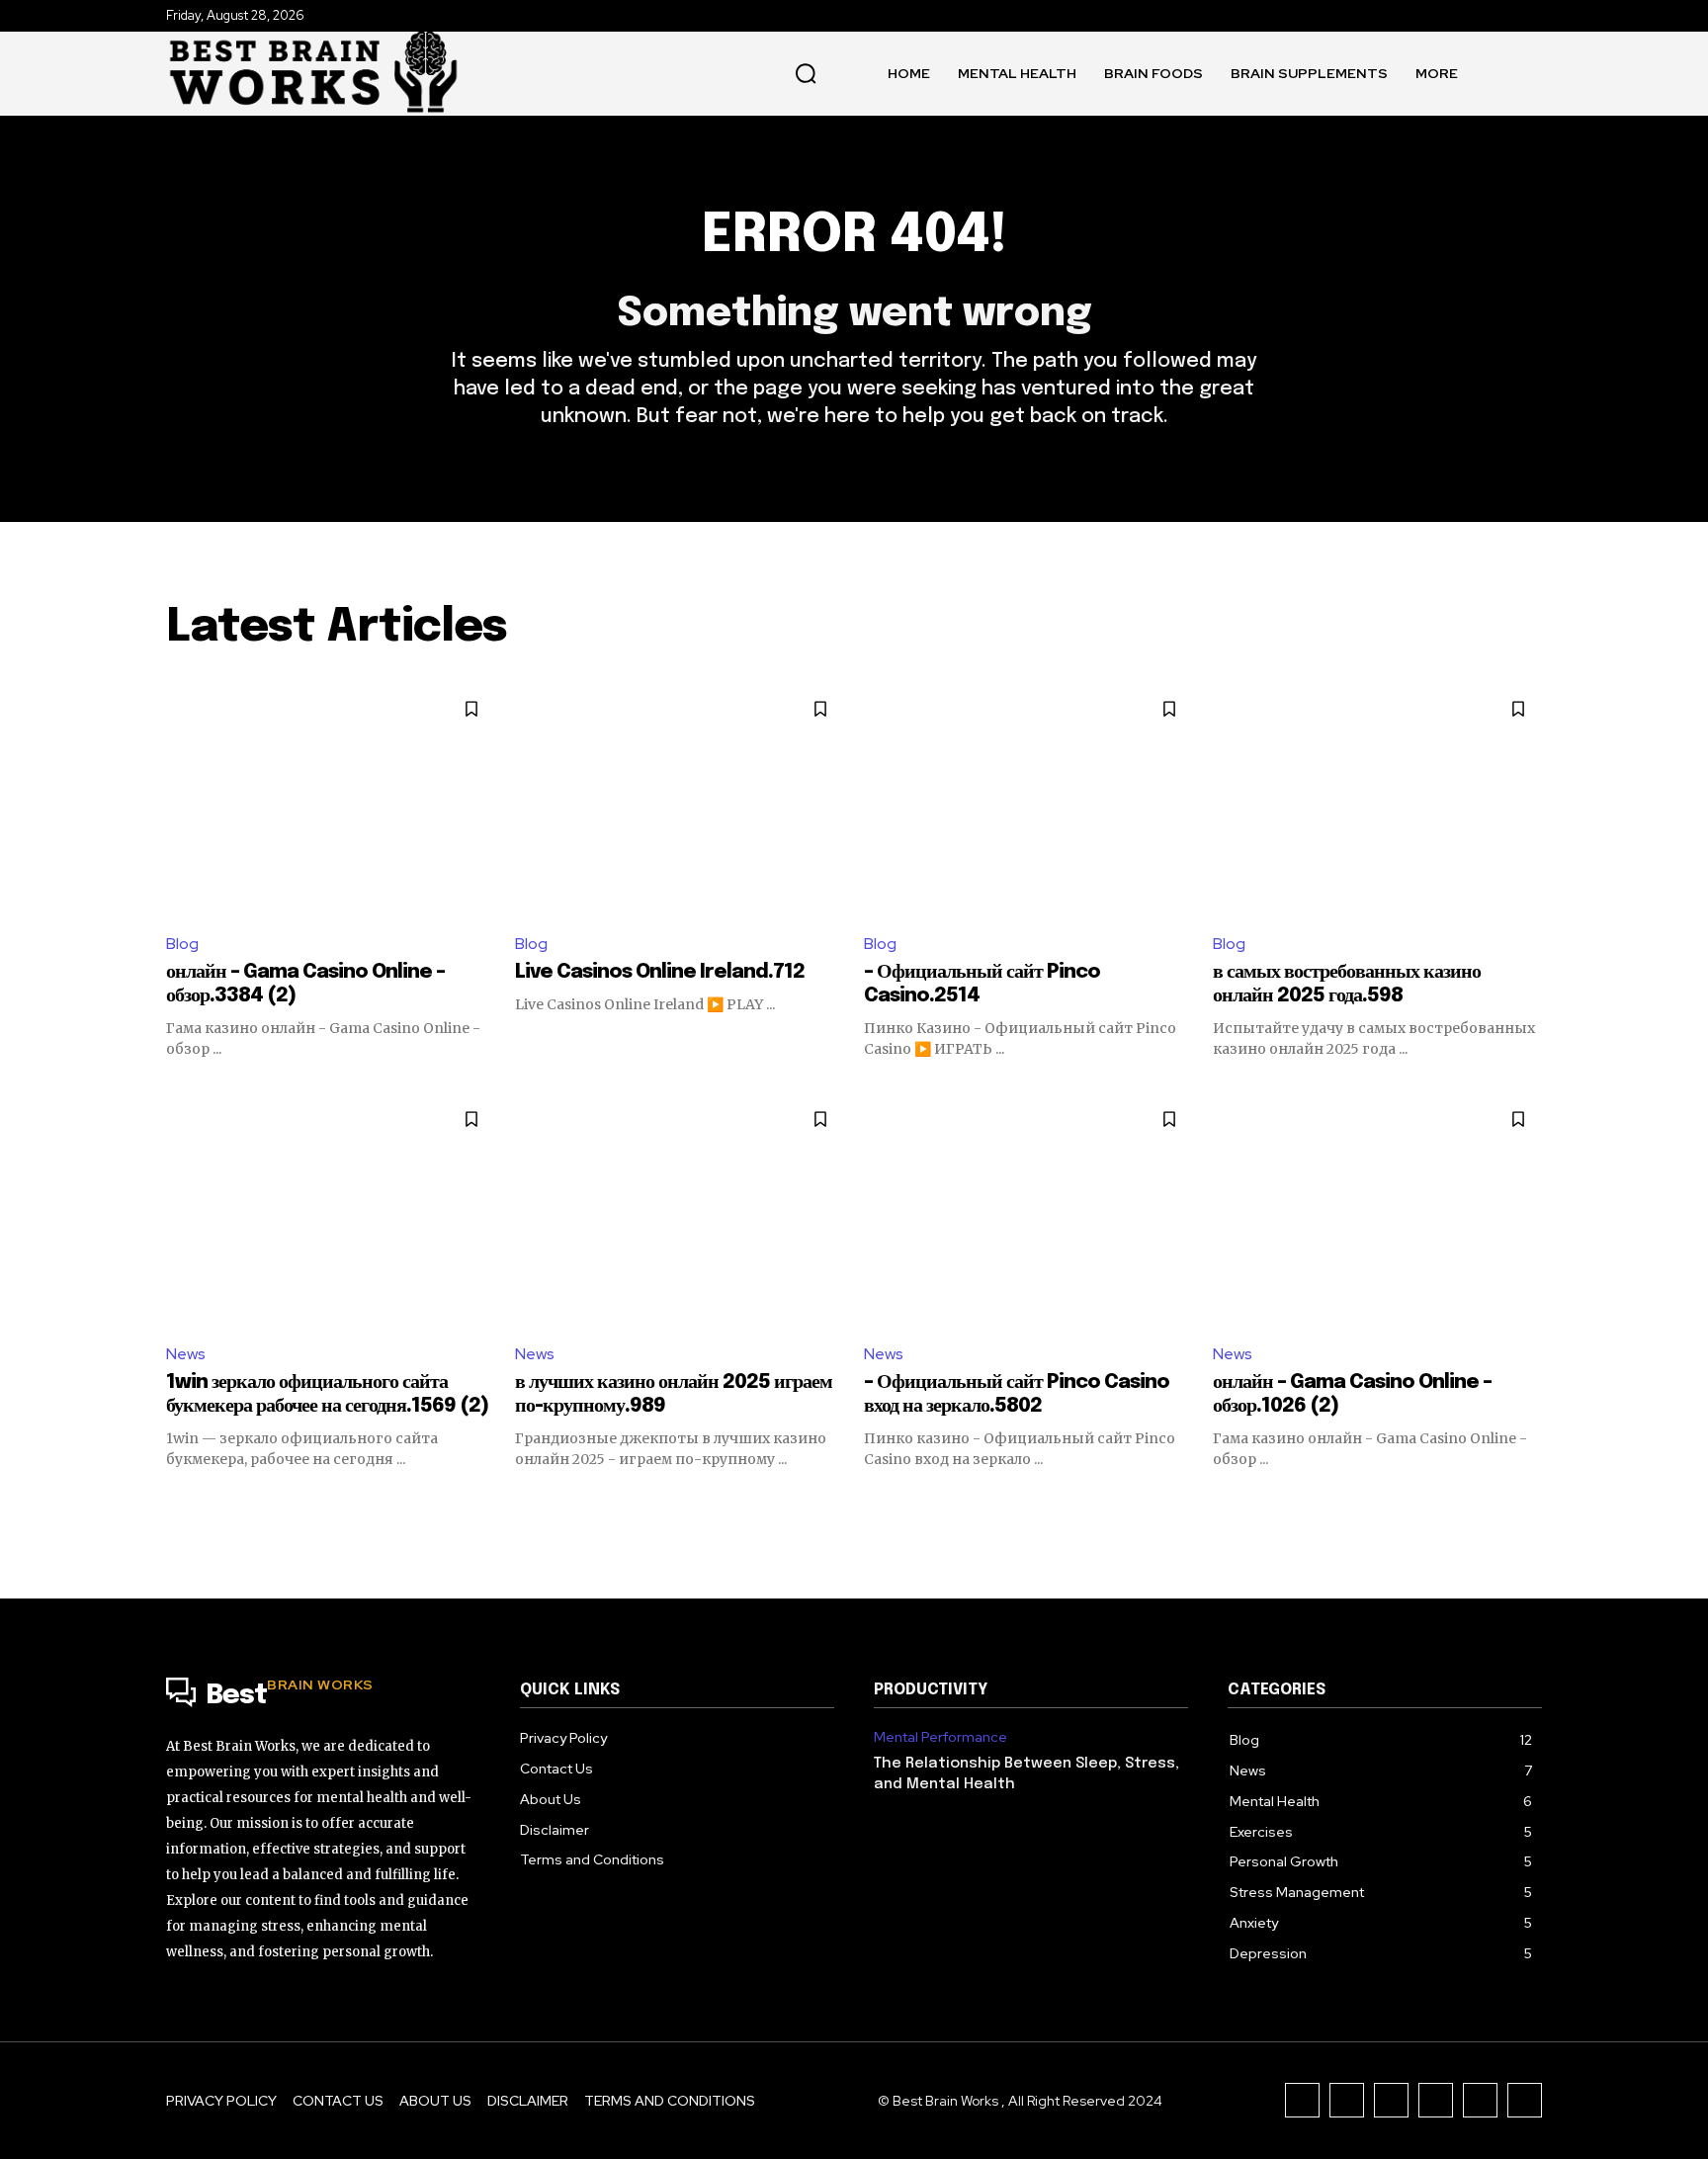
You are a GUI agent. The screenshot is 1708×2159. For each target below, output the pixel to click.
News (186, 1354)
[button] (806, 73)
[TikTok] (1391, 2100)
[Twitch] (1436, 2100)
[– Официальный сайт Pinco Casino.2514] (1028, 800)
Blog (182, 944)
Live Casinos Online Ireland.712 (660, 972)
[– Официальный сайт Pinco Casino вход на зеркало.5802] (1028, 1210)
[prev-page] (178, 1505)
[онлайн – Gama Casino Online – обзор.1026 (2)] (1377, 1210)
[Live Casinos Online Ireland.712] (680, 800)
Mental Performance (940, 1737)
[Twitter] (1480, 2100)
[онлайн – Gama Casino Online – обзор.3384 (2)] (331, 800)
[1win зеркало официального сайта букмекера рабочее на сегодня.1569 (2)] (331, 1210)
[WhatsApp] (1525, 2100)
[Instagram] (1347, 2100)
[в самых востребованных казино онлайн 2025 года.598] (1377, 800)
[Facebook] (1302, 2100)
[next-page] (1530, 1505)
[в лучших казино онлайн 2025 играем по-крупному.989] (680, 1210)
